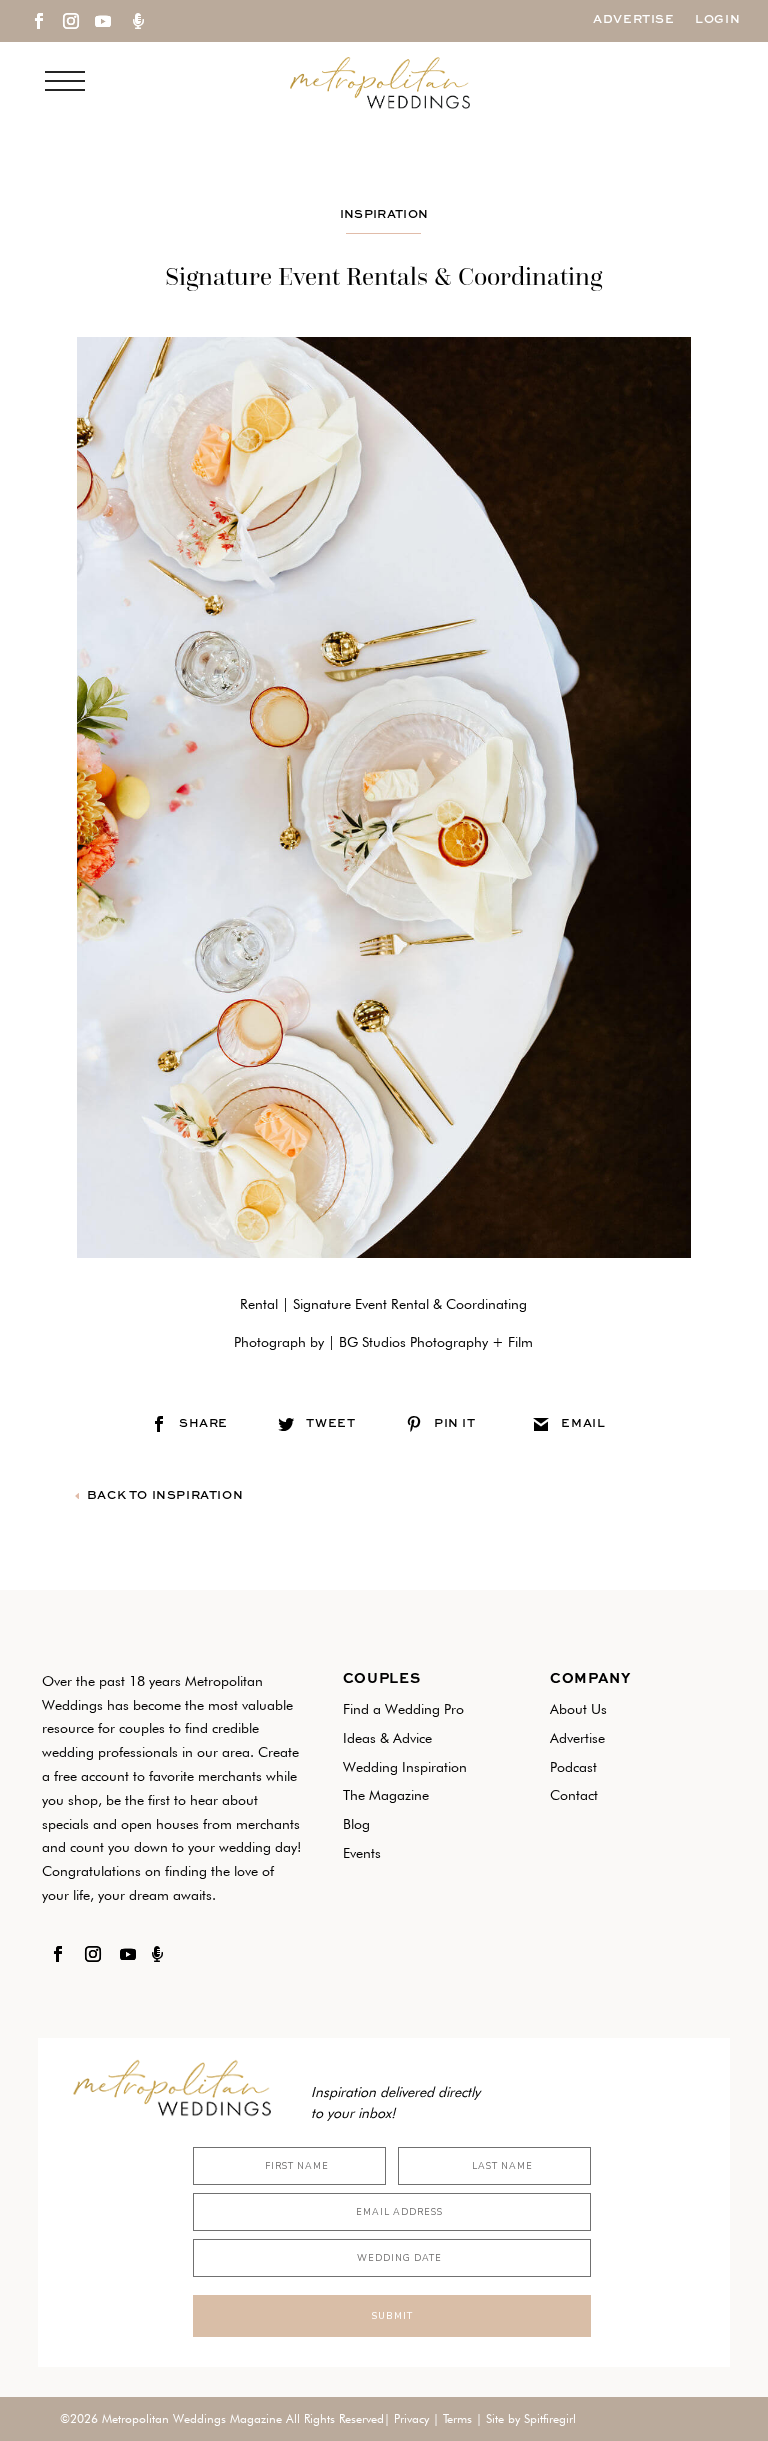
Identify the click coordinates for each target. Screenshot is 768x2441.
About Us (578, 1709)
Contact (574, 1795)
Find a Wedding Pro (403, 1709)
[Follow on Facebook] (39, 21)
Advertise (633, 20)
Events (362, 1853)
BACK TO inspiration (165, 1496)
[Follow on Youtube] (103, 21)
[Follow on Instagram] (71, 21)
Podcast (573, 1767)
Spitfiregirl (550, 2418)
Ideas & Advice (387, 1738)
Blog (356, 1824)
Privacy (411, 2418)
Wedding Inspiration (405, 1767)
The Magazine (386, 1795)
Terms (457, 2418)
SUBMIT (392, 2316)
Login (717, 20)
